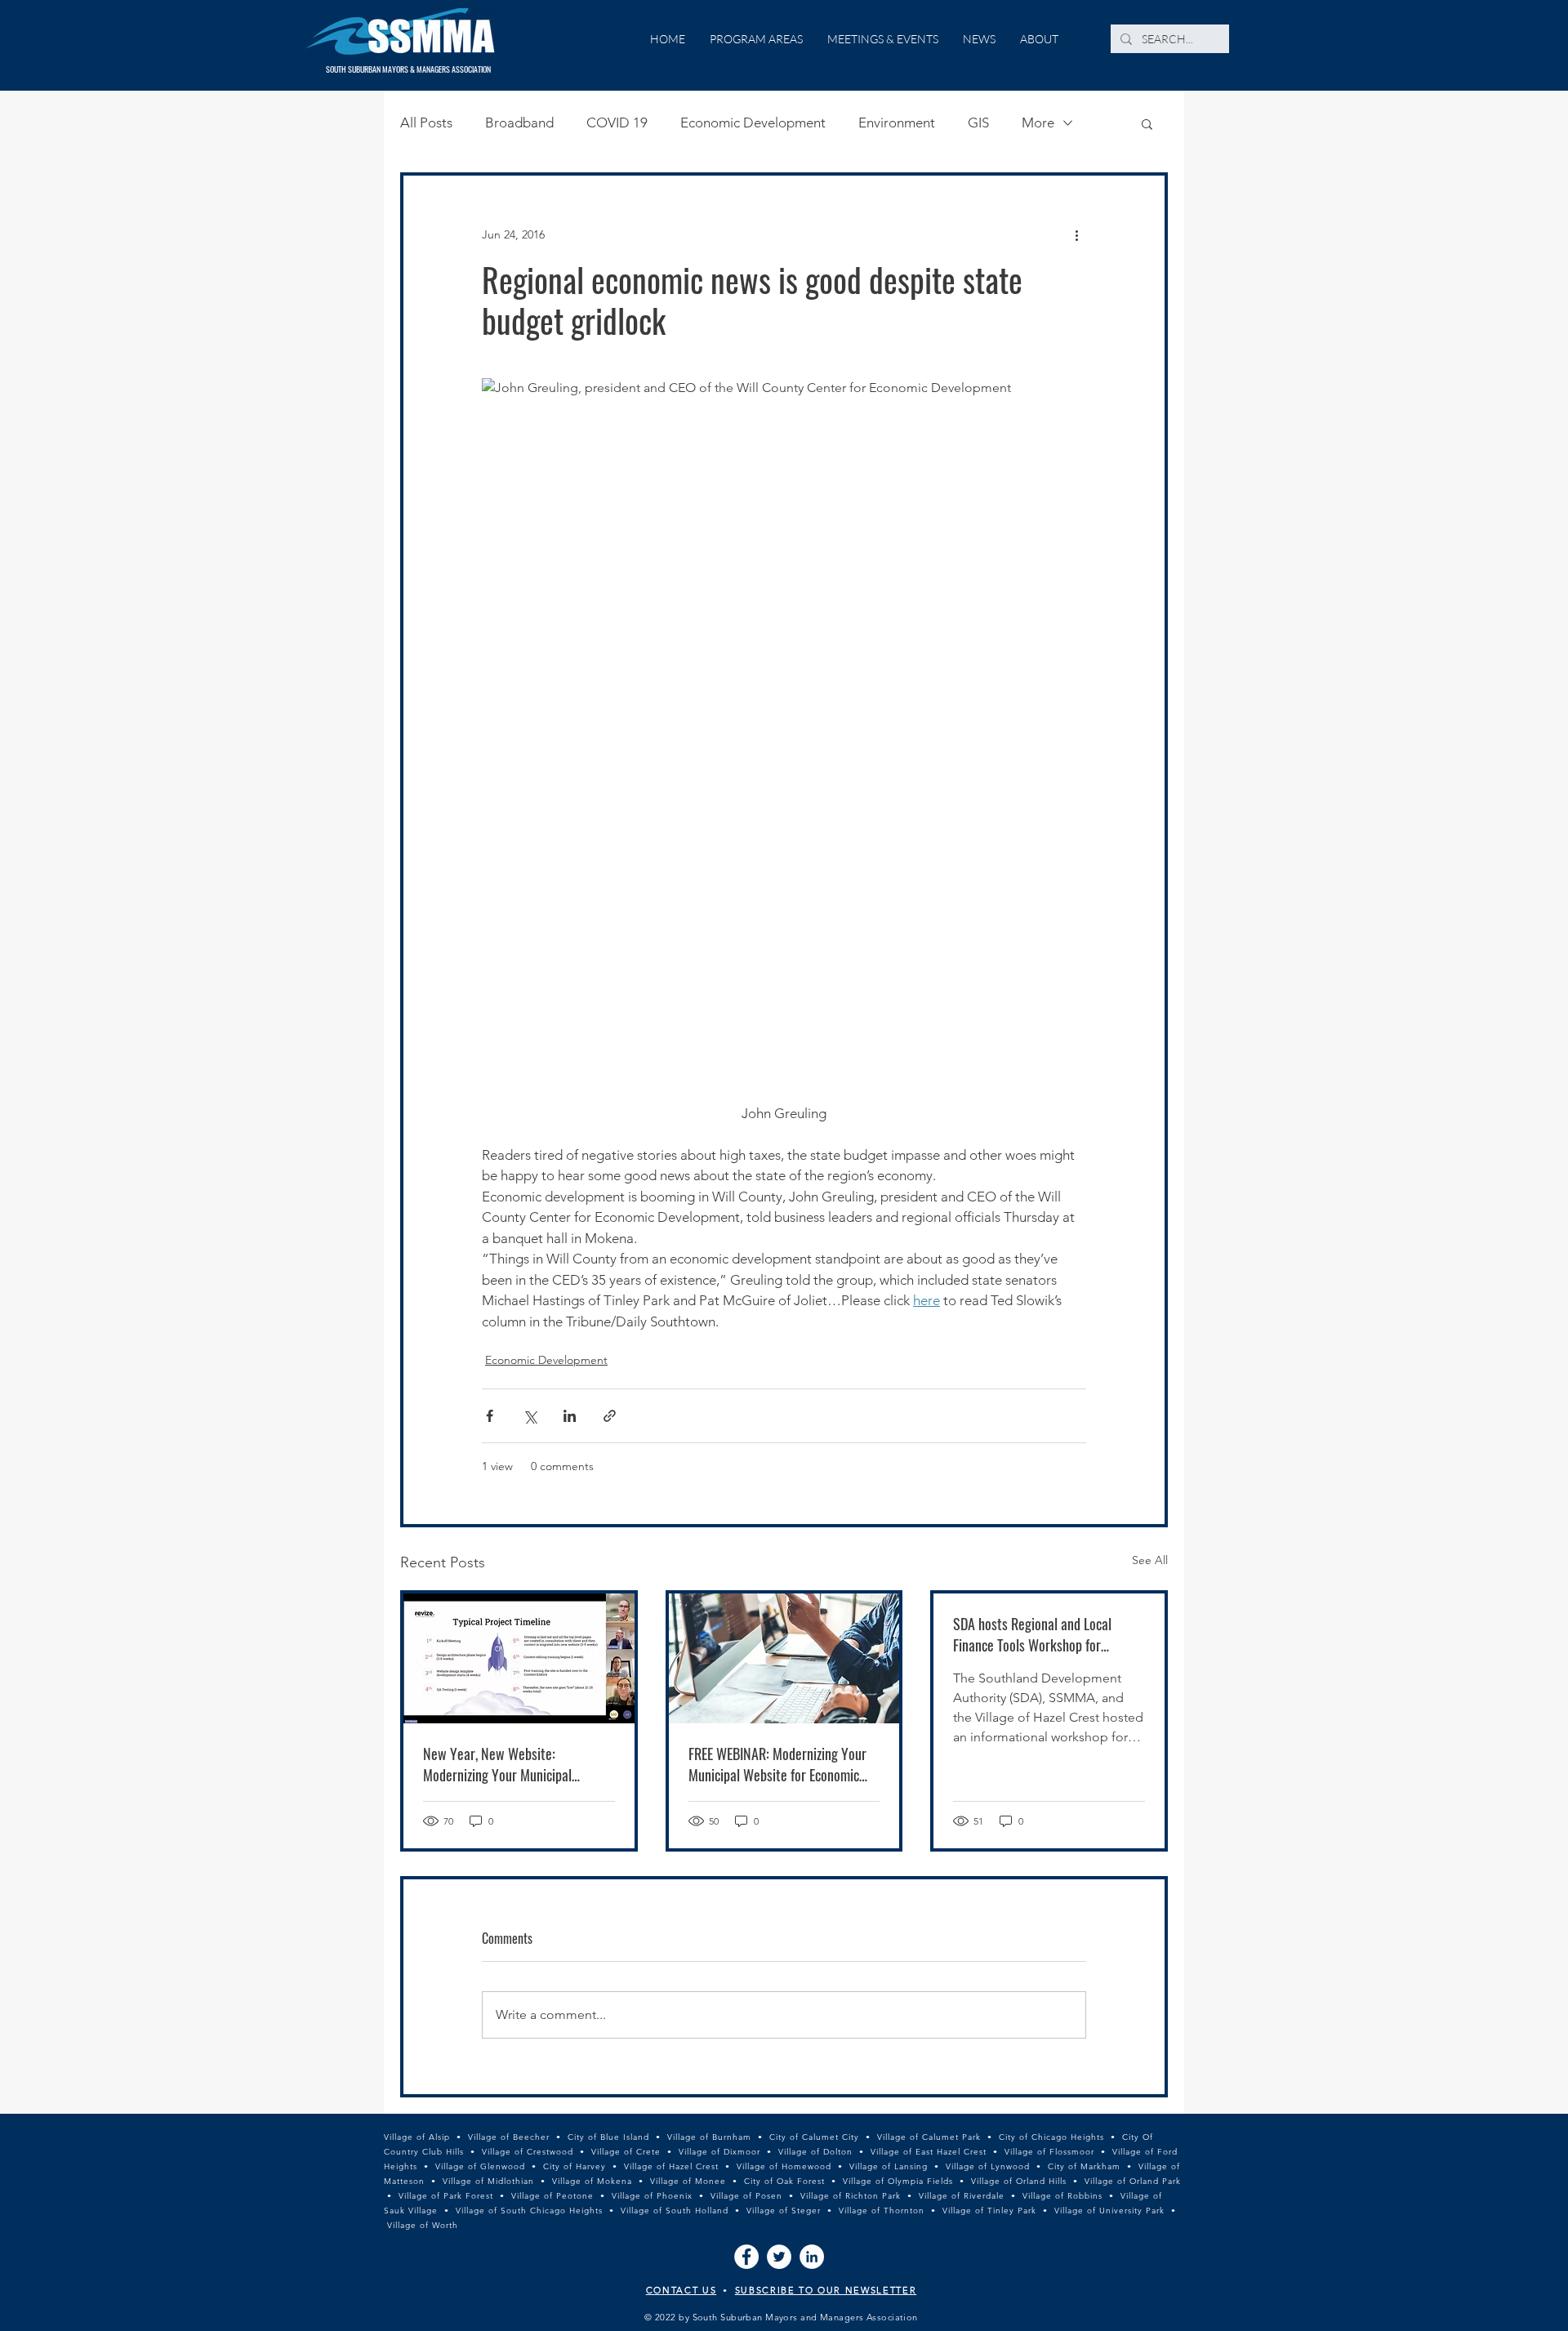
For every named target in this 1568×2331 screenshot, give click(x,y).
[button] (1147, 123)
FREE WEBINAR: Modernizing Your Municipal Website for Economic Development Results (777, 1764)
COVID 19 (617, 123)
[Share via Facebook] (490, 1416)
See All (1150, 1560)
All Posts (426, 123)
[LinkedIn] (812, 2257)
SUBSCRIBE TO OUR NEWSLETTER (826, 2290)
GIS (978, 123)
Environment (897, 123)
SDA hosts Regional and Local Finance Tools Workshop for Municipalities (1032, 1634)
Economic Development (753, 123)
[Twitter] (779, 2257)
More (1038, 123)
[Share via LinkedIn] (570, 1416)
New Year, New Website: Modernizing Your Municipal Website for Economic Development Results (518, 1764)
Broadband (519, 123)
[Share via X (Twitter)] (530, 1416)
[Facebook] (746, 2257)
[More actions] (1076, 234)
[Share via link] (610, 1416)
